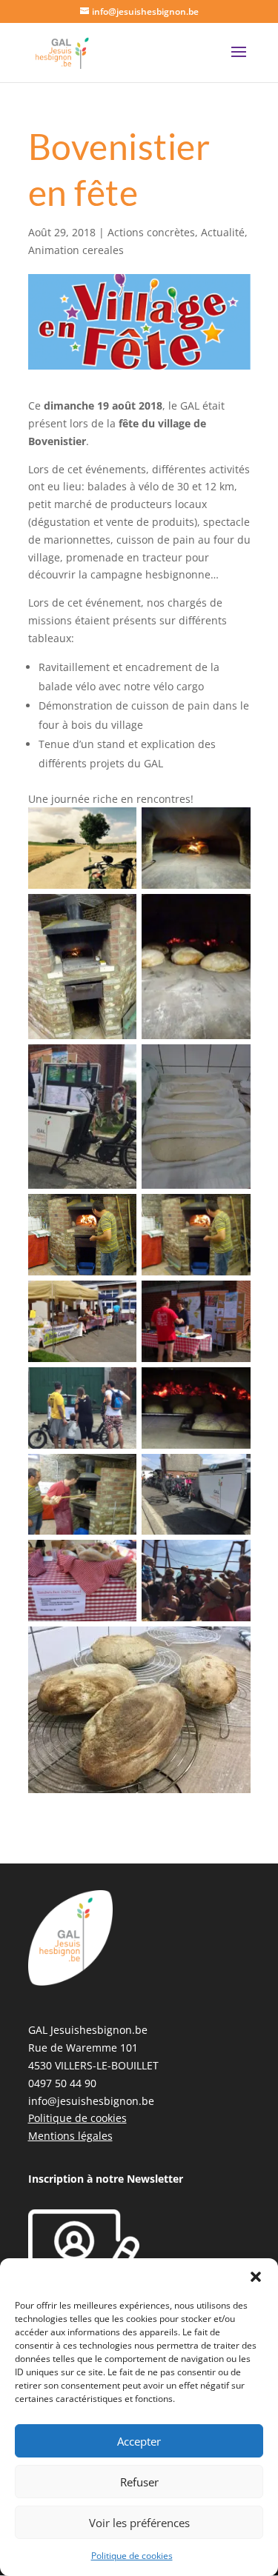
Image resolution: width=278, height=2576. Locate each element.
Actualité (223, 232)
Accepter (139, 2441)
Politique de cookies (132, 2556)
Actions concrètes (151, 232)
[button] (256, 2277)
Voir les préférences (139, 2523)
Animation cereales (76, 250)
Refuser (139, 2482)
